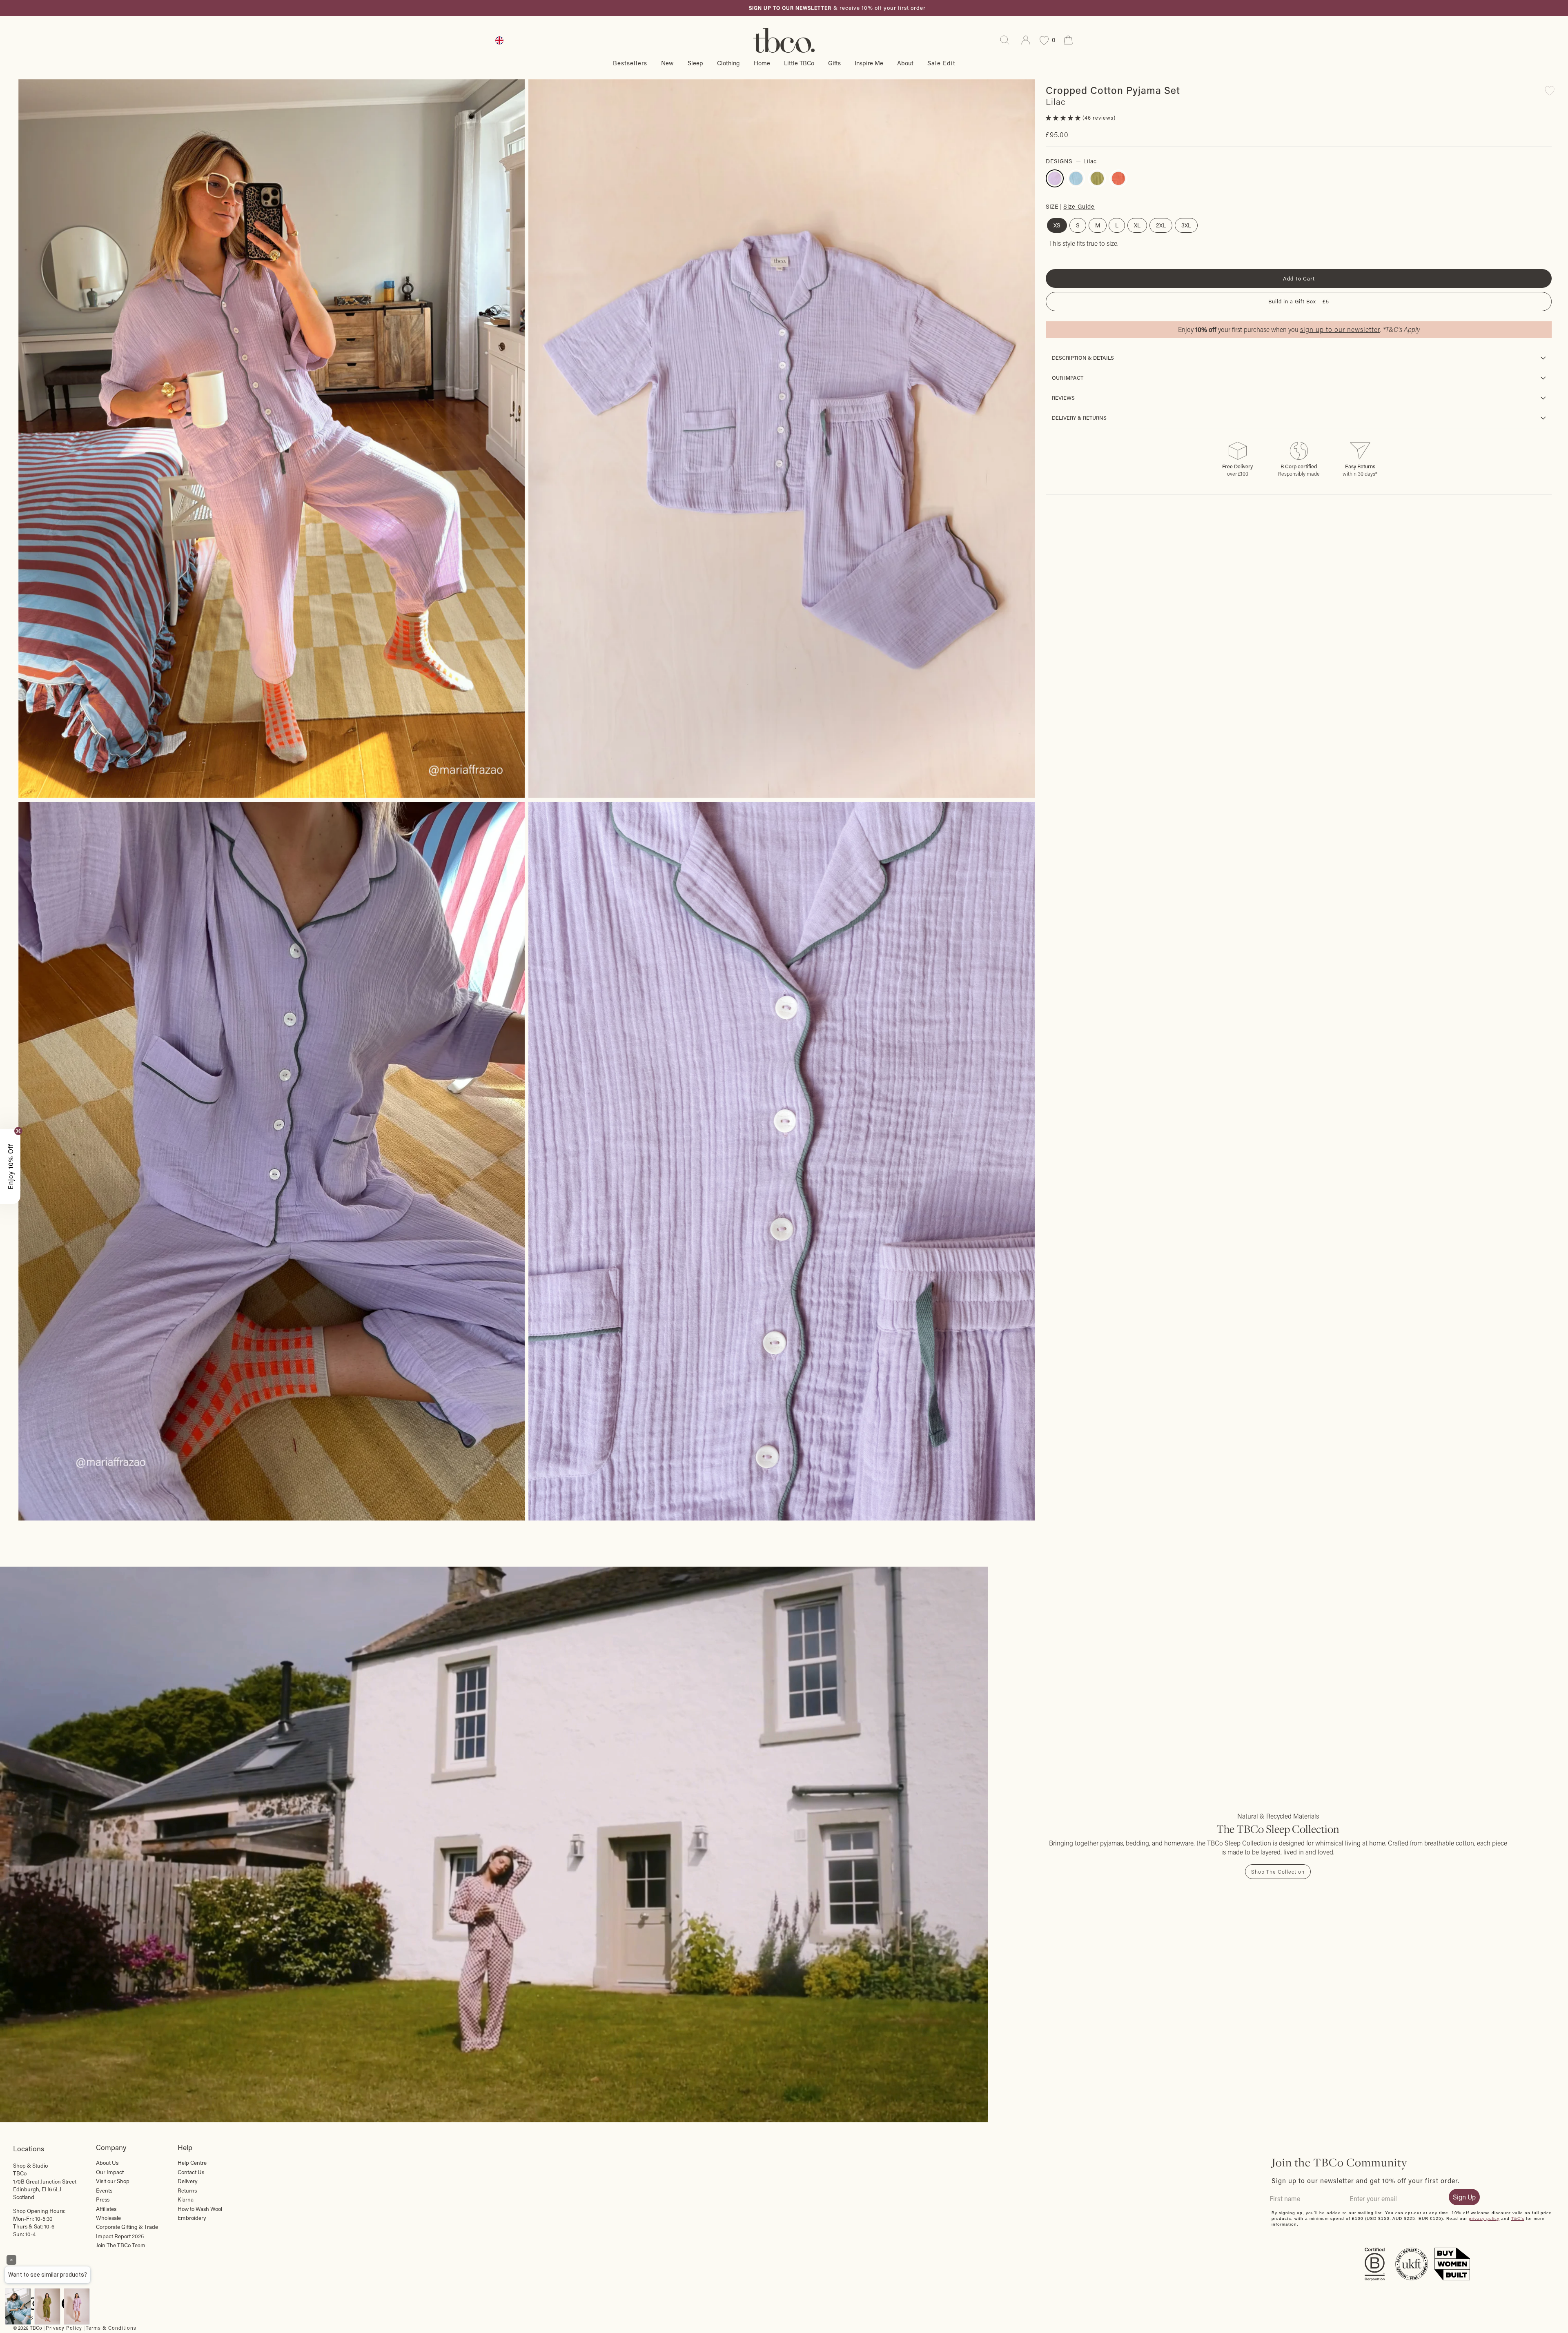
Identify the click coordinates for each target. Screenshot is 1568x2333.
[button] (1064, 118)
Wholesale (108, 2218)
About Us (107, 2163)
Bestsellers (630, 63)
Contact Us (191, 2172)
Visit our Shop (113, 2181)
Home (762, 63)
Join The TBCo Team (121, 2245)
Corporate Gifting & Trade (127, 2227)
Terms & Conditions (111, 2328)
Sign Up (1464, 2197)
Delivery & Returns (1079, 418)
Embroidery (192, 2218)
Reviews (1063, 398)
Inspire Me (869, 63)
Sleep (695, 63)
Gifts (834, 63)
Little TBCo (799, 63)
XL (1137, 225)
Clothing (728, 63)
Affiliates (106, 2209)
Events (104, 2191)
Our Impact (1068, 378)
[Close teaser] (18, 1131)
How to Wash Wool (200, 2209)
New (667, 63)
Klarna (186, 2199)
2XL (1161, 225)
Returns (187, 2191)
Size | (1070, 206)
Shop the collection (1278, 1872)
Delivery (188, 2181)
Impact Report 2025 (120, 2236)
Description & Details (1083, 358)
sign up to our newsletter (1340, 329)
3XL (1186, 225)
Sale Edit (941, 63)
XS (1057, 225)
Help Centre (192, 2163)
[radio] (1055, 178)
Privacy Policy (64, 2328)
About (905, 63)
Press (103, 2199)
